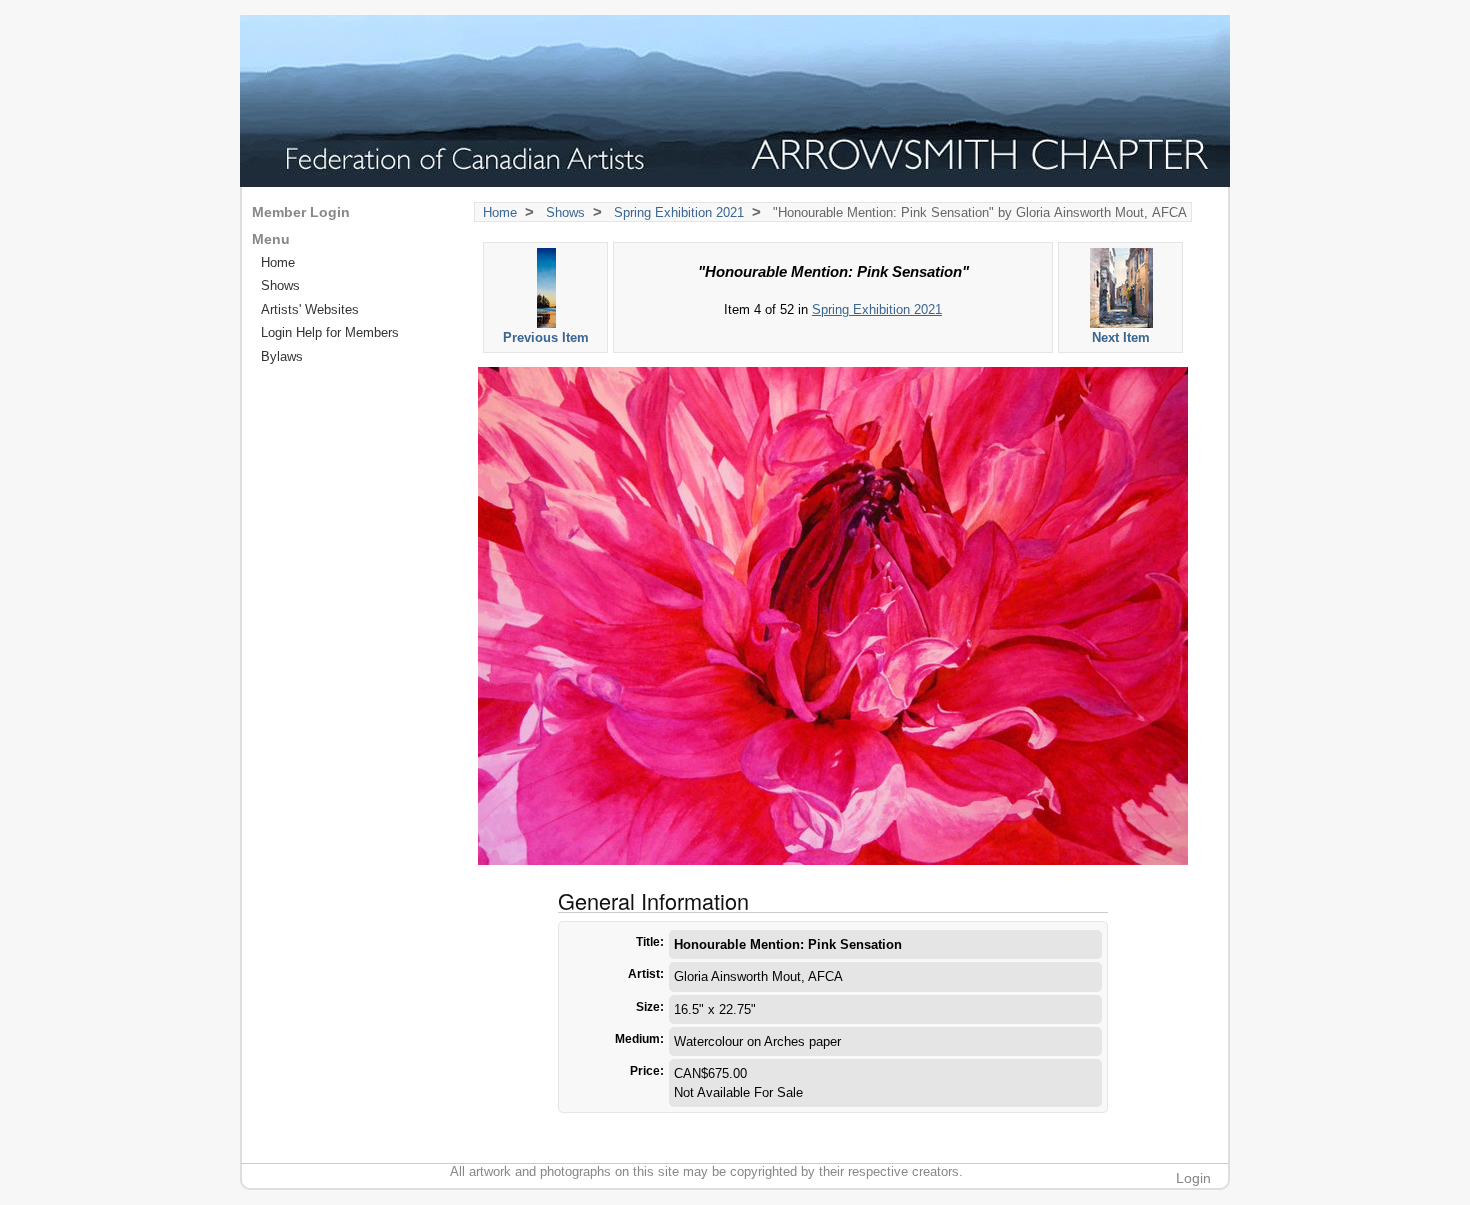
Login (1193, 1178)
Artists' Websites (310, 309)
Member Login (301, 212)
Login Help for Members (330, 332)
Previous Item (546, 337)
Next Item (1121, 337)
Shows (565, 212)
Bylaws (282, 356)
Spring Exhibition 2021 (679, 212)
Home (500, 212)
